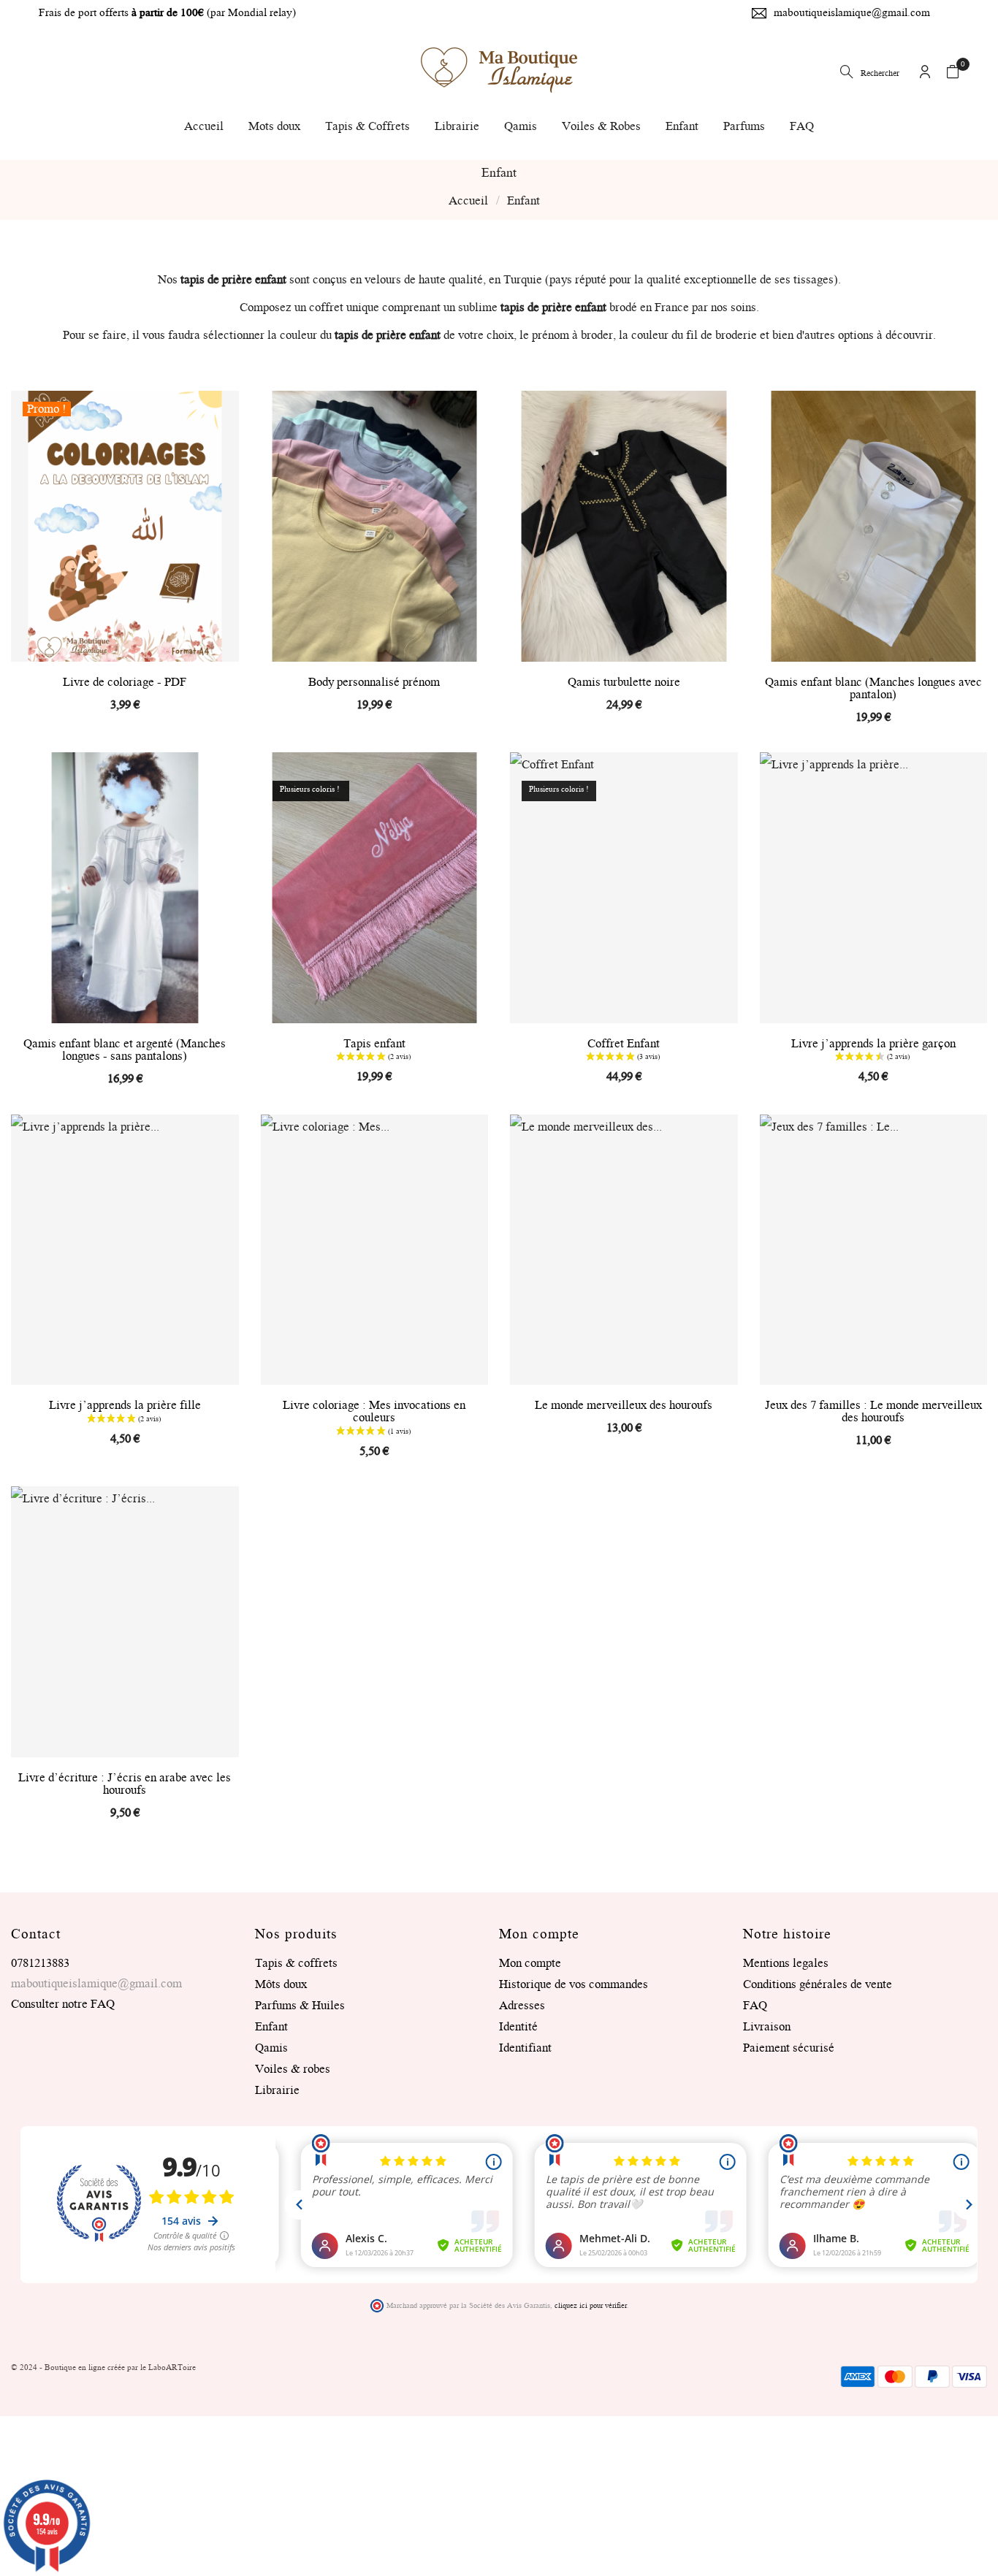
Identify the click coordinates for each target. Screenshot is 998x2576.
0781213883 (40, 1963)
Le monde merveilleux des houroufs (624, 1406)
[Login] (925, 74)
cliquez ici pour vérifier (591, 2306)
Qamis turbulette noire (624, 683)
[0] (953, 74)
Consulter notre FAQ (63, 2004)
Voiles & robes (293, 2069)
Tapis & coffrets (296, 1963)
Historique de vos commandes (574, 1984)
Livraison (767, 2027)
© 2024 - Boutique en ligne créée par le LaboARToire (103, 2368)
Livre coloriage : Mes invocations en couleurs (374, 1412)
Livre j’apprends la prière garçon (873, 1044)
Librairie (277, 2090)
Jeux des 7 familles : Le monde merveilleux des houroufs (873, 1412)
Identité (518, 2027)
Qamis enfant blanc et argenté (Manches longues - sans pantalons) (125, 1050)
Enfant (271, 2027)
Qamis (271, 2048)
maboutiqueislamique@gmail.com (852, 13)
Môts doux (281, 1984)
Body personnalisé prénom (374, 683)
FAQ (755, 2006)
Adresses (522, 2006)
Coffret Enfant (624, 1044)
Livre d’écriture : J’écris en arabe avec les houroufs (125, 1784)
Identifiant (525, 2048)
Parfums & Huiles (300, 2006)
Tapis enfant (374, 1044)
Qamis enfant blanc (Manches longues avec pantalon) (873, 689)
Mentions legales (786, 1963)
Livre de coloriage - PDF (125, 683)
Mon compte (530, 1963)
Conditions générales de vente (818, 1984)
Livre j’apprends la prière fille (125, 1406)
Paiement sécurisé (789, 2048)
